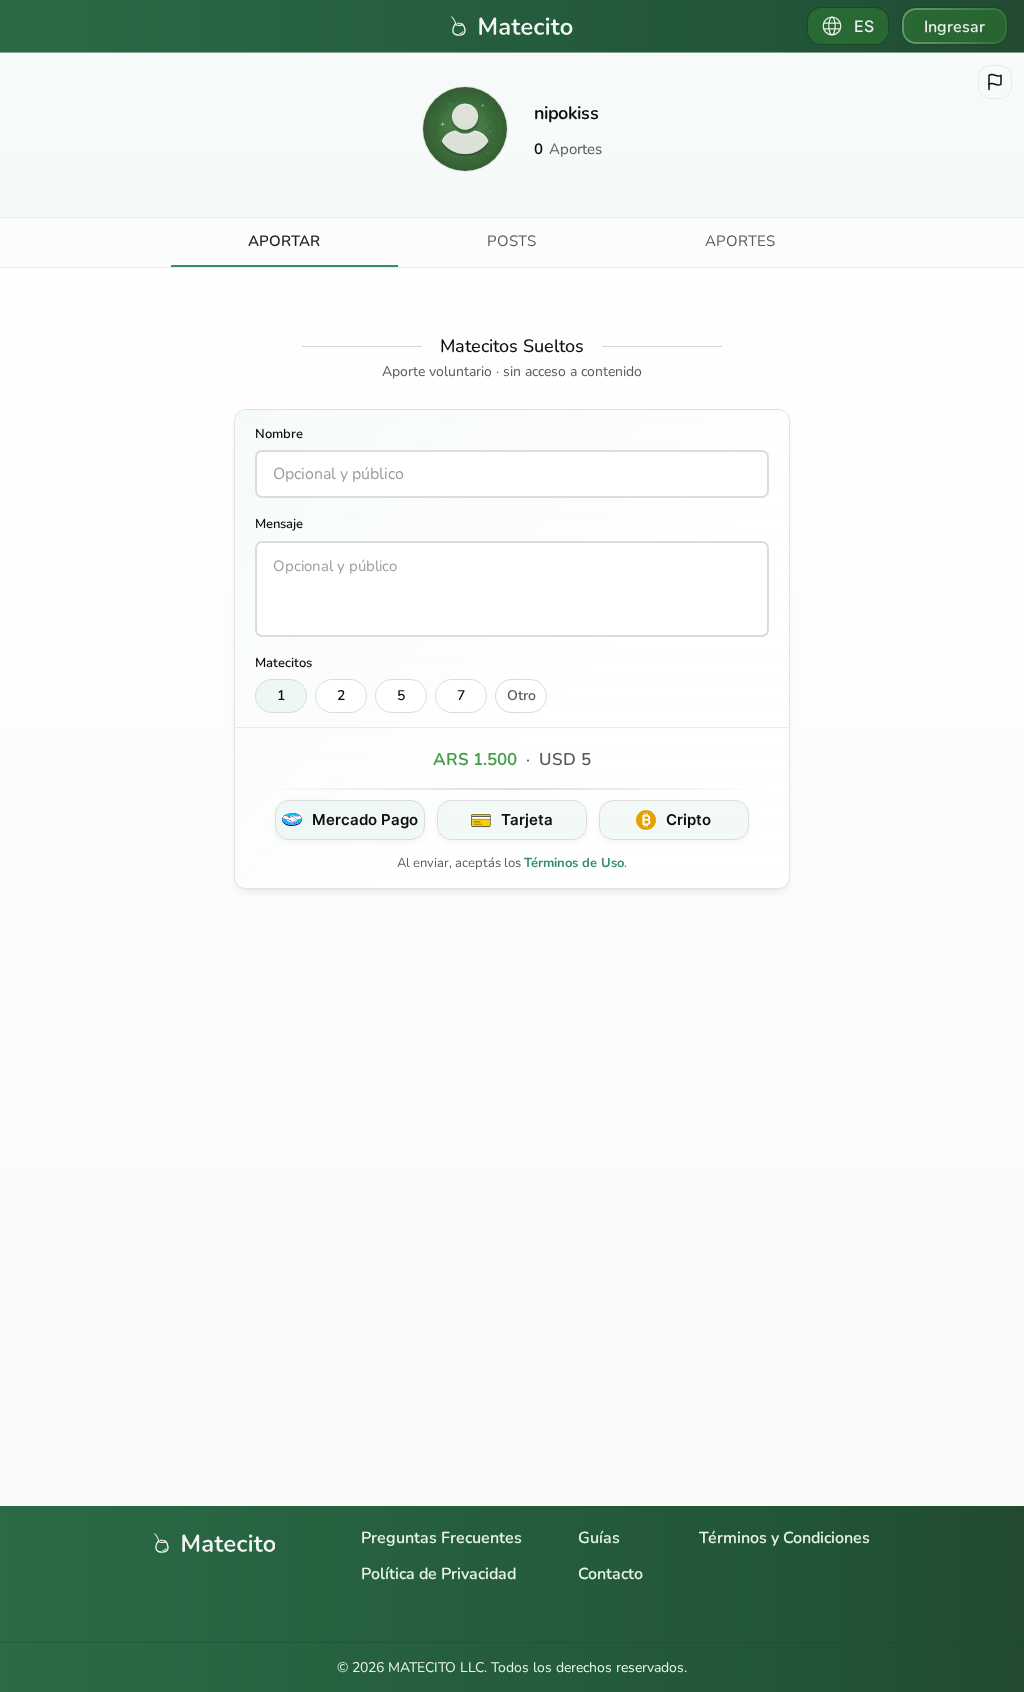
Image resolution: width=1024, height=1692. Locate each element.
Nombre (279, 434)
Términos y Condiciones (784, 1538)
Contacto (610, 1574)
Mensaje (279, 524)
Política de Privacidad (438, 1574)
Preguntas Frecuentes (441, 1538)
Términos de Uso (574, 863)
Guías (599, 1538)
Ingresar (954, 27)
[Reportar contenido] (995, 82)
